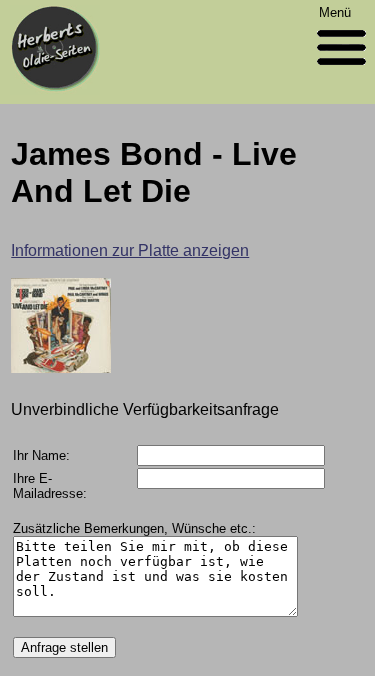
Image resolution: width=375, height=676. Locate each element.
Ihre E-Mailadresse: (50, 486)
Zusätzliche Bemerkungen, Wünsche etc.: (134, 528)
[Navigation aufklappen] (341, 69)
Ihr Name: (41, 455)
